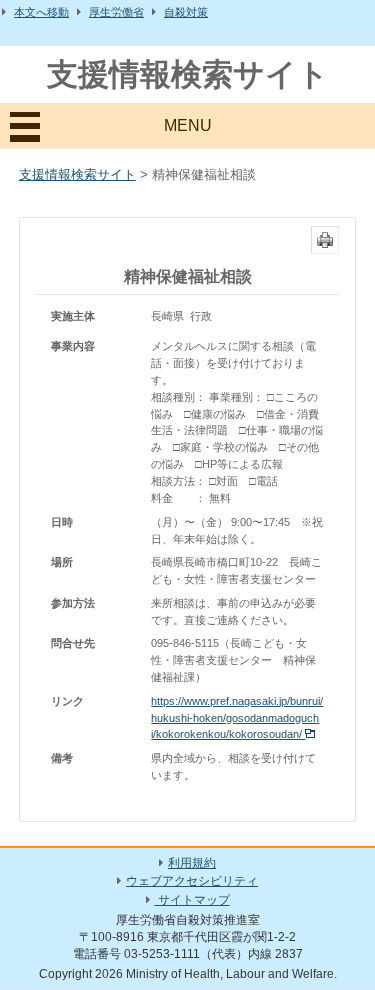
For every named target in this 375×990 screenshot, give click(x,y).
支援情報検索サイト (188, 74)
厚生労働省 (116, 12)
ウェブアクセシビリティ (192, 881)
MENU (188, 125)
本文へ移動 (41, 12)
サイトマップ (192, 900)
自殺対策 (186, 12)
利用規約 (192, 863)
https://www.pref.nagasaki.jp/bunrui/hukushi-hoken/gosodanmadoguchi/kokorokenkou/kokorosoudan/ (237, 718)
